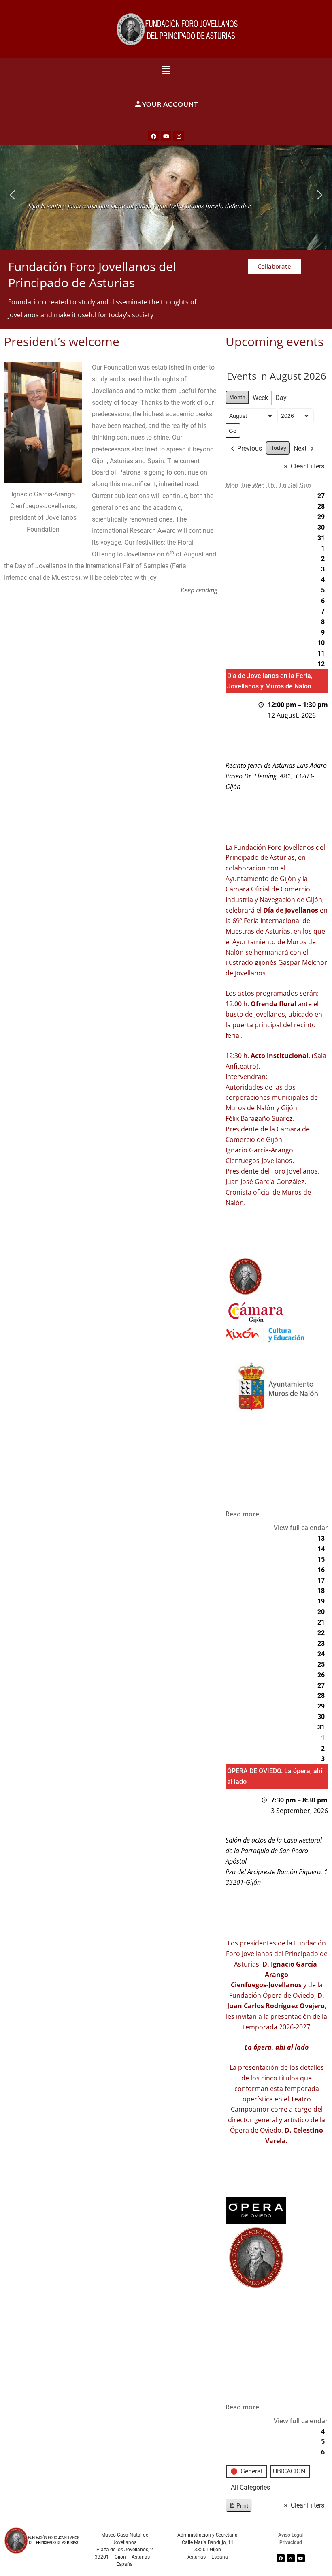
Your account (170, 104)
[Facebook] (153, 136)
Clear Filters (308, 466)
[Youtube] (166, 136)
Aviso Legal (290, 2535)
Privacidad (291, 2542)
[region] (166, 195)
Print (238, 2507)
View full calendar (301, 1528)
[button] (166, 70)
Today (279, 448)
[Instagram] (179, 136)
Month (237, 397)
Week (260, 398)
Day (281, 398)
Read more (242, 1514)
